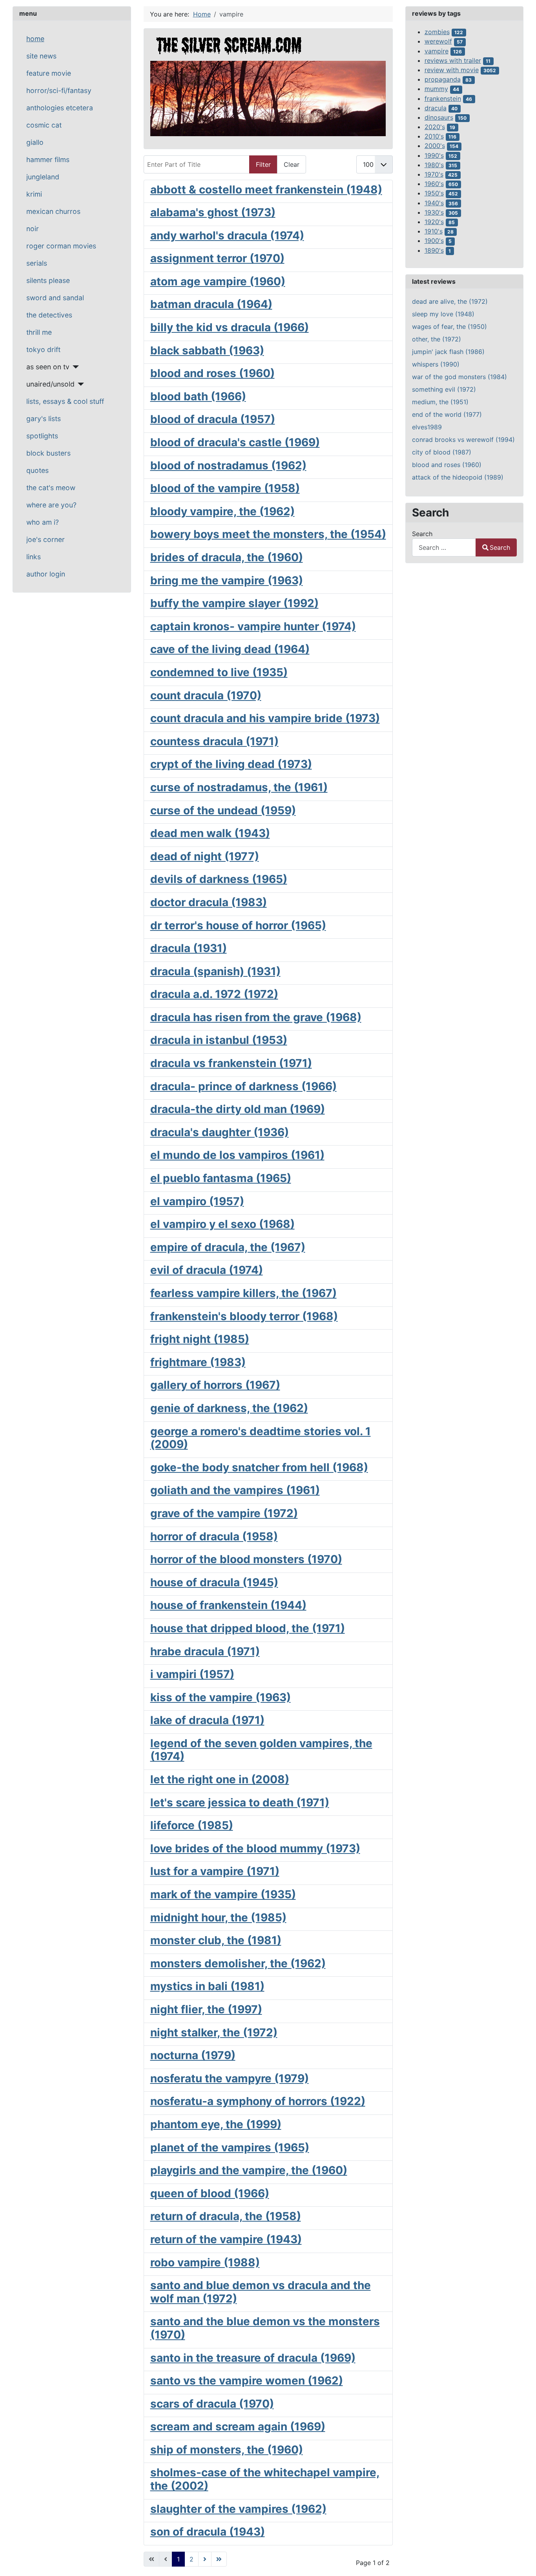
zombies (437, 32)
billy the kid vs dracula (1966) (230, 327)
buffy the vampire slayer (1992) (234, 603)
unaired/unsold (50, 384)
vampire (437, 51)
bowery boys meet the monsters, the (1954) (268, 534)
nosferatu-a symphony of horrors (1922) (258, 2101)
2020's (435, 127)
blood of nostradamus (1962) (228, 465)
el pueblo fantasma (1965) (221, 1178)
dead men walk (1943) (210, 833)
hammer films (48, 160)
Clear (292, 164)
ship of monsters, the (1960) (227, 2450)
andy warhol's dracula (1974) (227, 235)
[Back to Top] (522, 2561)
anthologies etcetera (60, 108)
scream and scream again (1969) (238, 2426)
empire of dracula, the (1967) (228, 1247)
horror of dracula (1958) (214, 1536)
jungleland (43, 177)
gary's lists (44, 419)
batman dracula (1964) (211, 304)
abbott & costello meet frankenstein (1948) (266, 190)
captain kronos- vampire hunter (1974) (253, 626)
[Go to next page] (205, 2559)
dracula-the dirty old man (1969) (238, 1109)
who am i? (43, 522)
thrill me (39, 332)
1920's (434, 222)
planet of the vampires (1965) (230, 2147)
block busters (48, 453)
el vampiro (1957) (197, 1201)
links (34, 557)
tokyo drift (43, 349)
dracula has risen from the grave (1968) (256, 1017)
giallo (35, 142)
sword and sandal (55, 298)
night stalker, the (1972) (214, 2032)
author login (46, 574)
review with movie (452, 70)
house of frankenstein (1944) (228, 1605)
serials (37, 263)
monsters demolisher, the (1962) (238, 1963)
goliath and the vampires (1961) (235, 1490)
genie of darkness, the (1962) (229, 1408)
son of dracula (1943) (208, 2532)
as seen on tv (48, 367)
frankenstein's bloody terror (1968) (244, 1316)
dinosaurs (439, 117)
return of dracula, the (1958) (226, 2216)
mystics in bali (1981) (207, 1986)
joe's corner (46, 539)
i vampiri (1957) (192, 1674)
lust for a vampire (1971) (215, 1871)
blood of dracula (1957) (213, 419)
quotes (37, 470)
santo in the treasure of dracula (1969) (253, 2358)
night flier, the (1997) (206, 2009)
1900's (434, 241)
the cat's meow (51, 488)
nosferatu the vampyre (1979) (230, 2078)
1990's (434, 155)
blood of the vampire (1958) (225, 488)
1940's (434, 203)
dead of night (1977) (205, 856)
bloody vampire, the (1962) (222, 511)
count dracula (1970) (206, 695)
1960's (434, 184)
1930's (434, 212)
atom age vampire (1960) (218, 281)
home (35, 39)
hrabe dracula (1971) (205, 1651)
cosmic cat (44, 125)
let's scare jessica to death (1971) (240, 1802)
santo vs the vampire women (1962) (247, 2381)
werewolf (438, 41)
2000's (435, 146)
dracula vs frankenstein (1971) (231, 1063)
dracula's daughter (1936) (220, 1132)
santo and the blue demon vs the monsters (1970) (265, 2328)
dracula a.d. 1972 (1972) (214, 994)
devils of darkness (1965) (219, 879)
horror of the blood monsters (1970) (246, 1559)
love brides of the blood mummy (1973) (255, 1848)
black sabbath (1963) (207, 350)
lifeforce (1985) (192, 1825)
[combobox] (444, 547)
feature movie (49, 73)
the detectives (49, 315)
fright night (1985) (200, 1339)
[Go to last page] (219, 2559)
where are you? (51, 505)
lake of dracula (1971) (207, 1720)
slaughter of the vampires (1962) (238, 2509)
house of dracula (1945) (214, 1582)
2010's (434, 136)
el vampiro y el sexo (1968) (222, 1224)
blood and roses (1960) (212, 373)
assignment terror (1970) (217, 258)
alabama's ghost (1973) (213, 212)
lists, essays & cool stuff (65, 401)
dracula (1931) (189, 948)
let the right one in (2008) (220, 1779)
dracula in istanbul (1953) (219, 1040)
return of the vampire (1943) (226, 2239)
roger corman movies (61, 246)
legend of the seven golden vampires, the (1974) (261, 1750)
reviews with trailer (453, 60)
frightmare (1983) (198, 1362)
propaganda (443, 79)
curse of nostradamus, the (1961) (239, 787)
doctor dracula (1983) (209, 902)
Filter (263, 164)
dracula (436, 108)
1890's (434, 250)
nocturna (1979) (193, 2055)
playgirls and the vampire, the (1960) (249, 2170)
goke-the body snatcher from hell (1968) (259, 1467)
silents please (48, 280)
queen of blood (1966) (210, 2193)
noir (33, 229)
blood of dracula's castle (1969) (235, 442)
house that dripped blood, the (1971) (248, 1628)
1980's (434, 165)
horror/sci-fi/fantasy (59, 90)
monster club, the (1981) (216, 1940)
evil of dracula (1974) (207, 1270)
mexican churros (53, 211)
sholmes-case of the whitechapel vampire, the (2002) (265, 2479)
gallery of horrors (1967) (215, 1385)
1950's (434, 193)
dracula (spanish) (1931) (215, 971)
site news (41, 56)
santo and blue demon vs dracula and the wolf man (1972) (261, 2292)
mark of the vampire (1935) (223, 1894)
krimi (34, 194)
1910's (434, 231)
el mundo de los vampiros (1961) (237, 1155)
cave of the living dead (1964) (230, 649)
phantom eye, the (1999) (216, 2124)
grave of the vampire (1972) (224, 1513)
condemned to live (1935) (219, 672)
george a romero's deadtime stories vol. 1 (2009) (261, 1438)
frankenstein (443, 99)
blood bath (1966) (198, 396)
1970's (434, 174)
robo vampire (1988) (205, 2262)
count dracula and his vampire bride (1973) (265, 718)
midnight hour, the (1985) (218, 1917)
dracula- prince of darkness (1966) (243, 1086)
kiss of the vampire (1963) (221, 1697)
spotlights (42, 436)
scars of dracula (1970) (212, 2404)
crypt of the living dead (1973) (231, 764)
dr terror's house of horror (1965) (238, 925)
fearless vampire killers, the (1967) (243, 1293)
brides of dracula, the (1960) (227, 557)
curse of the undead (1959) (223, 810)
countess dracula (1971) (214, 741)
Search (422, 534)
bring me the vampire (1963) (227, 580)
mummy (436, 89)
